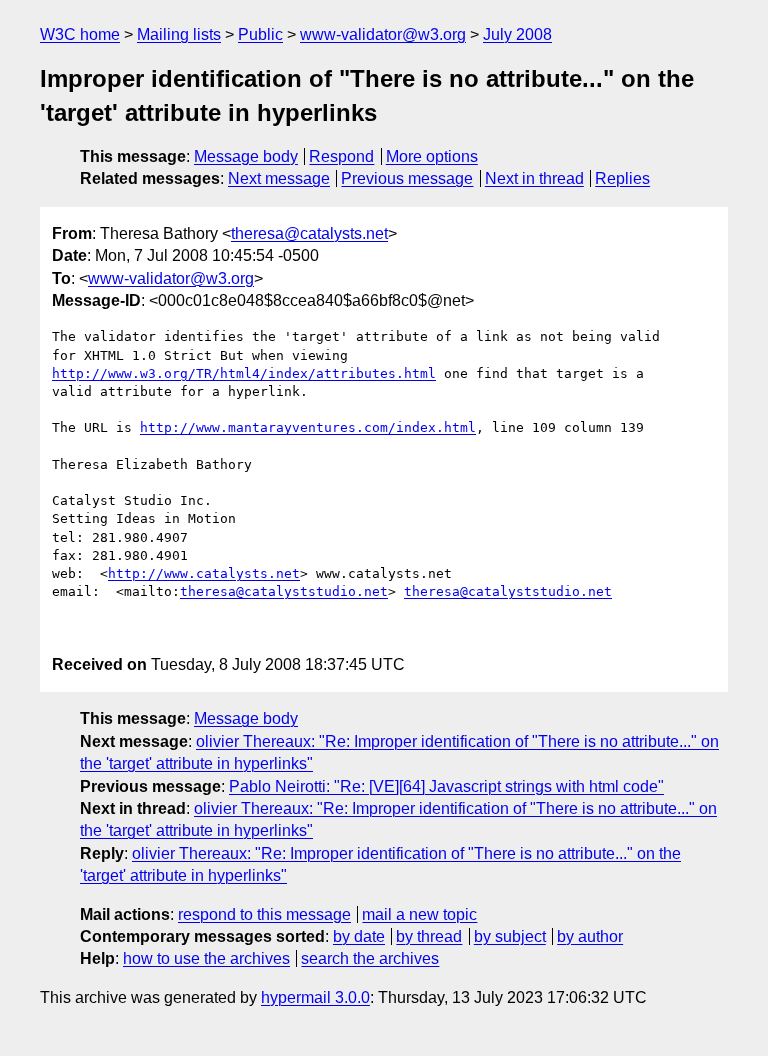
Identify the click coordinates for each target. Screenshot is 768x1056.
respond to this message (264, 914)
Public (260, 34)
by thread (429, 936)
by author (590, 936)
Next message (279, 178)
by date (359, 936)
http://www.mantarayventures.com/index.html (308, 427)
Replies (622, 178)
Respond (341, 156)
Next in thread (534, 178)
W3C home (80, 34)
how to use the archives (206, 958)
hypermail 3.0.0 (315, 997)
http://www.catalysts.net (204, 573)
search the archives (370, 958)
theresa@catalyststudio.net (284, 591)
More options (432, 156)
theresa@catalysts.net (309, 233)
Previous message (407, 178)
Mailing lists (179, 34)
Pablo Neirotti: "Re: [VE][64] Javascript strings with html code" (446, 786)
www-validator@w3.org (383, 34)
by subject (510, 936)
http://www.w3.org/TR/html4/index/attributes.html (244, 373)
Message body (246, 156)
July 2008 (517, 34)
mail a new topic (419, 914)
